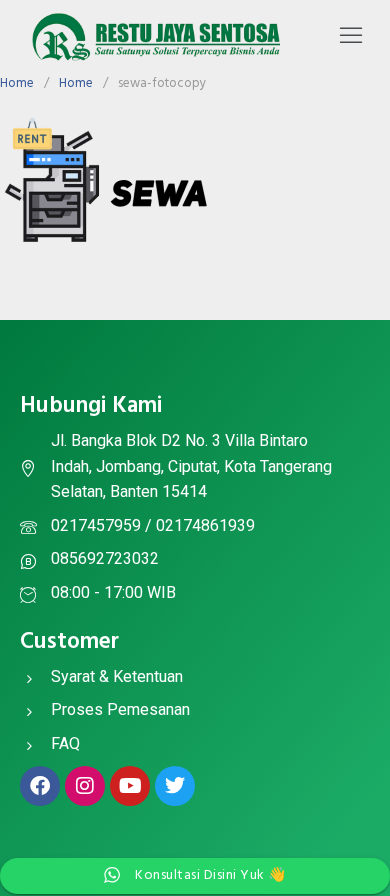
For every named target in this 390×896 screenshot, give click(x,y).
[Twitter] (175, 786)
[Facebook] (40, 786)
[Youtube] (130, 786)
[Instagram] (85, 786)
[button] (351, 37)
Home (17, 83)
